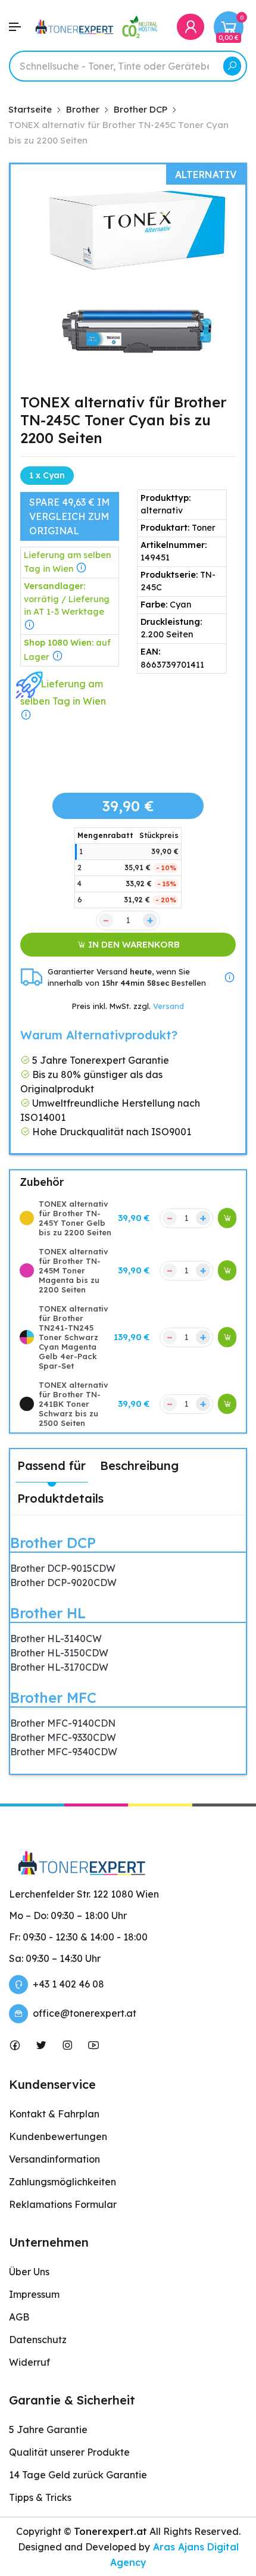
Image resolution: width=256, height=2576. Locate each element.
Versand (168, 1006)
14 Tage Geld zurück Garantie (78, 2475)
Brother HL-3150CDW (59, 1653)
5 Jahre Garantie (48, 2429)
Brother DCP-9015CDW (63, 1568)
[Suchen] (232, 66)
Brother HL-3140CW (56, 1639)
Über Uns (29, 2272)
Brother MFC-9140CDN (63, 1723)
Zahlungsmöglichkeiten (63, 2182)
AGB (19, 2317)
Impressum (34, 2294)
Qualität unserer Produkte (69, 2452)
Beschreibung (139, 1465)
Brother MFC (53, 1697)
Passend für (51, 1465)
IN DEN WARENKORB (133, 944)
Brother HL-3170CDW (59, 1667)
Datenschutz (38, 2340)
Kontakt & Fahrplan (54, 2114)
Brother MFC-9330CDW (63, 1737)
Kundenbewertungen (58, 2136)
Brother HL (48, 1613)
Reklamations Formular (63, 2204)
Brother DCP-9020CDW (63, 1583)
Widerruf (29, 2362)
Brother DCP (53, 1543)
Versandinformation (54, 2159)
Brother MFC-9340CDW (64, 1752)
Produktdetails (60, 1498)
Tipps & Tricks (40, 2497)
